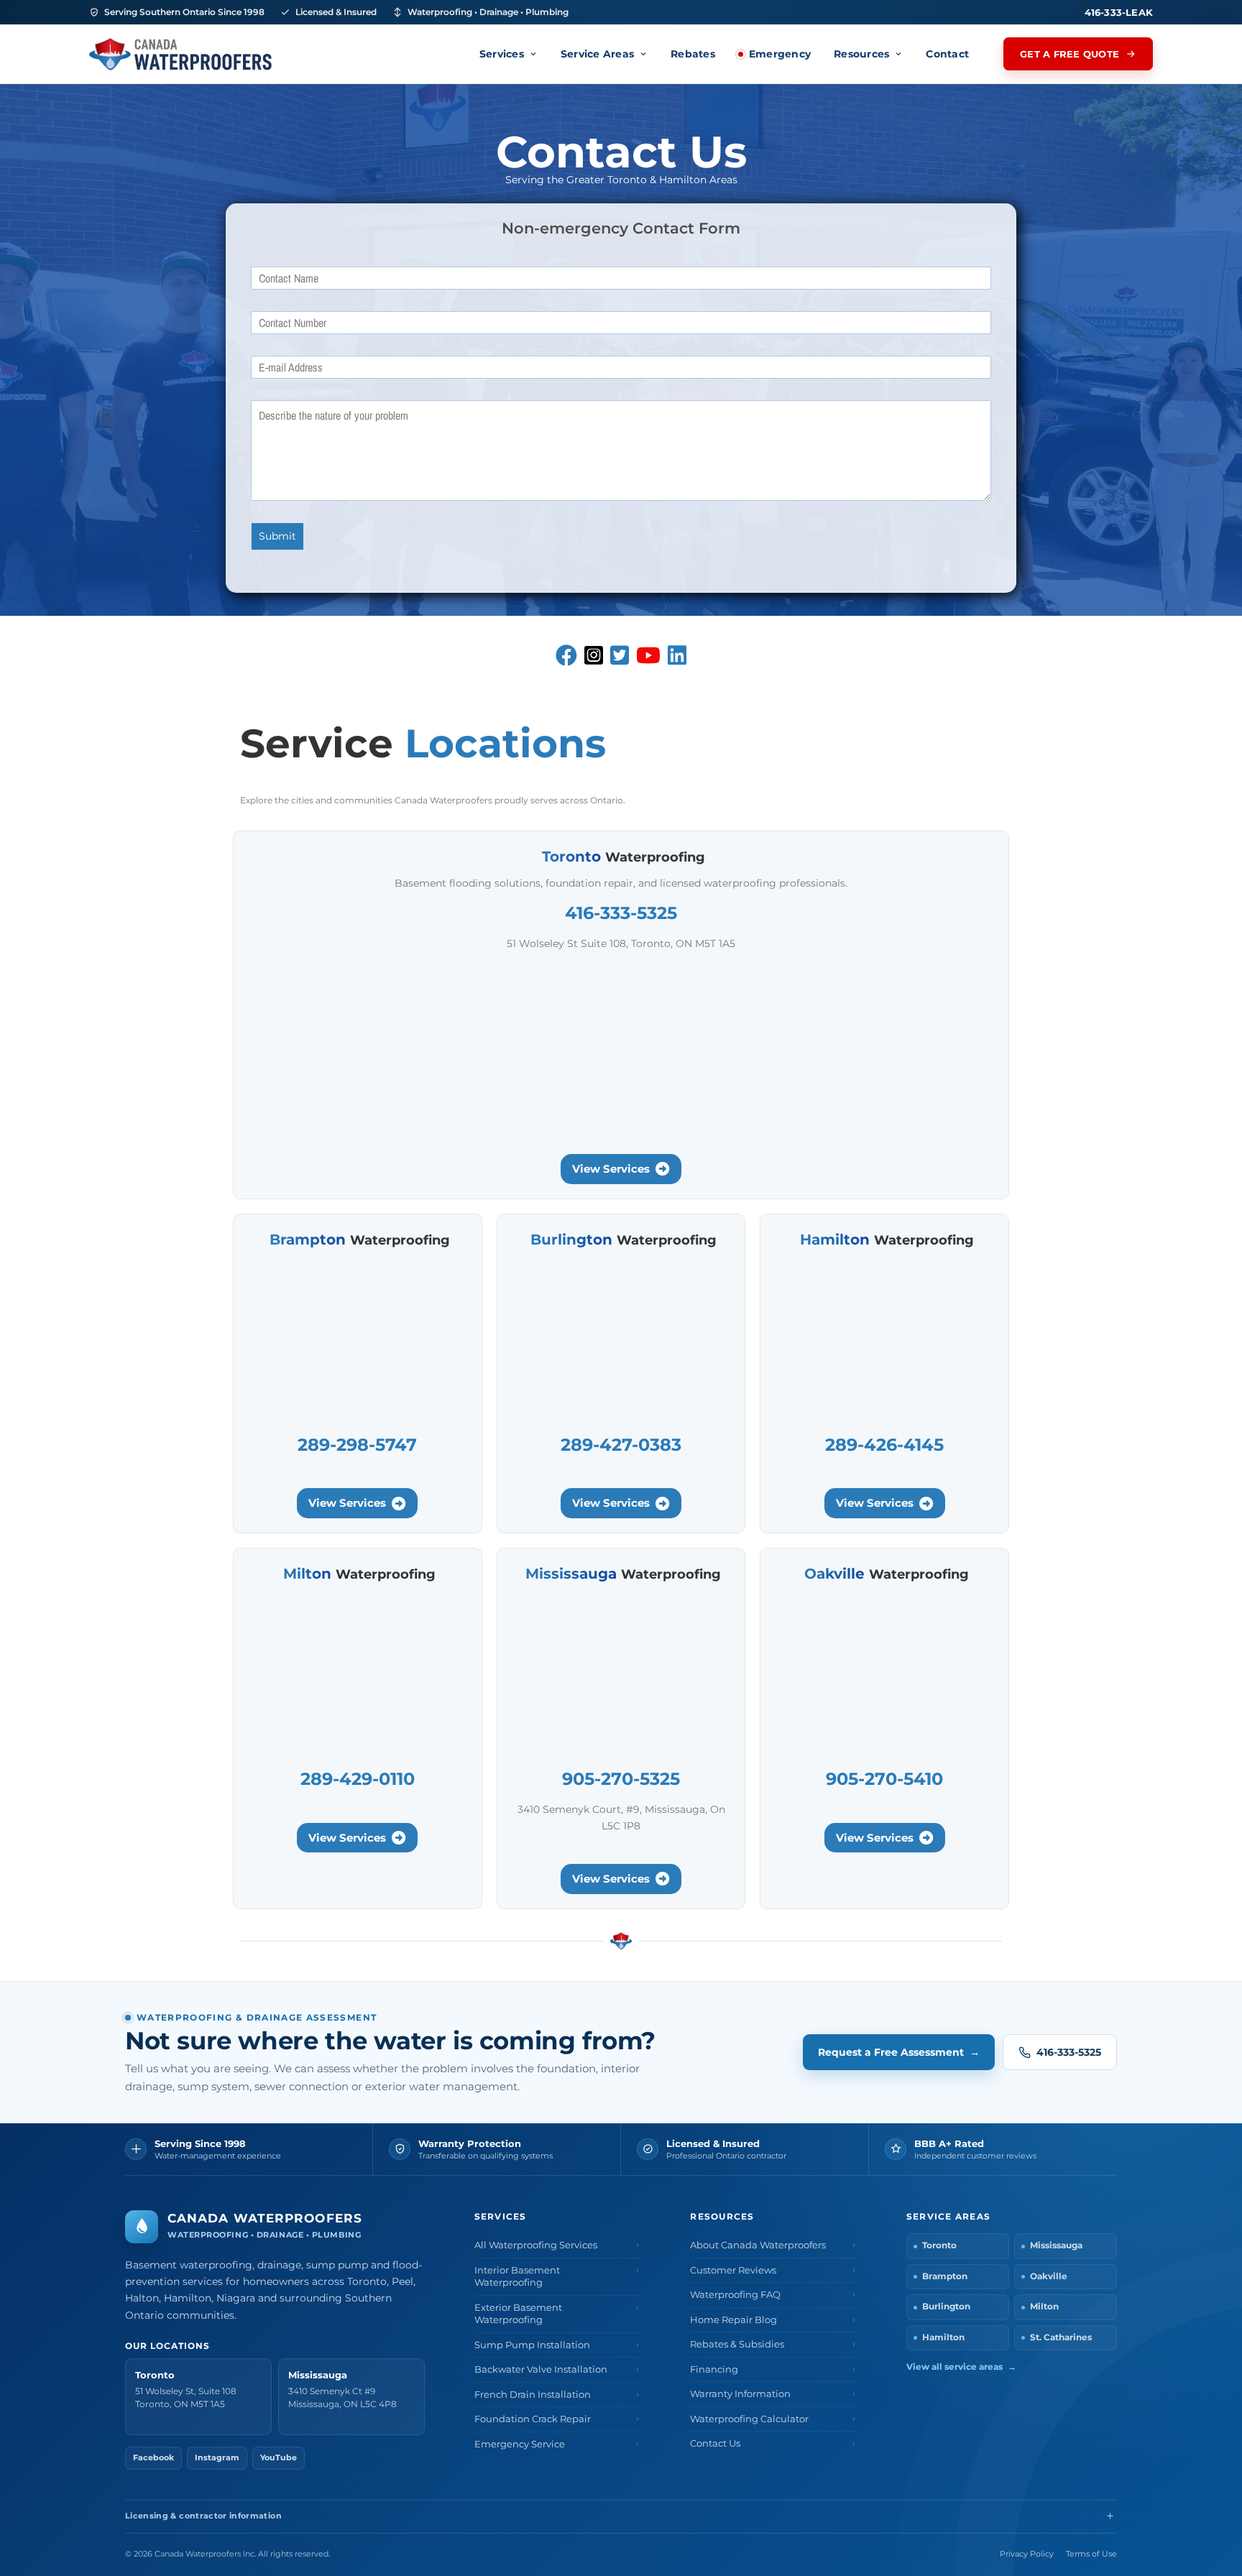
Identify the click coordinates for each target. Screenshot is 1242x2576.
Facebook (153, 2458)
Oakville (1049, 2276)
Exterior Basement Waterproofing (518, 2314)
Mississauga (1056, 2245)
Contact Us (715, 2443)
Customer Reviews (733, 2270)
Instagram (217, 2458)
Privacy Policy (1027, 2554)
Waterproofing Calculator (749, 2419)
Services (502, 54)
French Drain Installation (533, 2395)
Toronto (939, 2245)
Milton (1044, 2307)
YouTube (279, 2458)
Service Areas (597, 54)
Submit (277, 536)
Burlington (946, 2307)
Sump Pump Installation (532, 2345)
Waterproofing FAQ (735, 2295)
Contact (947, 54)
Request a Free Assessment (899, 2052)
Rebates (693, 54)
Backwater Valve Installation (541, 2369)
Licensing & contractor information (203, 2516)
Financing (714, 2369)
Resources (861, 54)
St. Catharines (1061, 2337)
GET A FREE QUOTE (1069, 54)
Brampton (945, 2276)
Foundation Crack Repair (533, 2419)
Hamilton (943, 2337)
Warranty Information (740, 2394)
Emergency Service (520, 2444)
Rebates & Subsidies (737, 2344)
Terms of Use (1091, 2554)
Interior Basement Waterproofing (517, 2277)
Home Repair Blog (733, 2320)
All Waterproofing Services (536, 2245)
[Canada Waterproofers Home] (180, 54)
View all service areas (961, 2367)
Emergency (780, 54)
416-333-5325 (1069, 2052)
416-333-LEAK (1119, 12)
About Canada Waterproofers (758, 2245)
